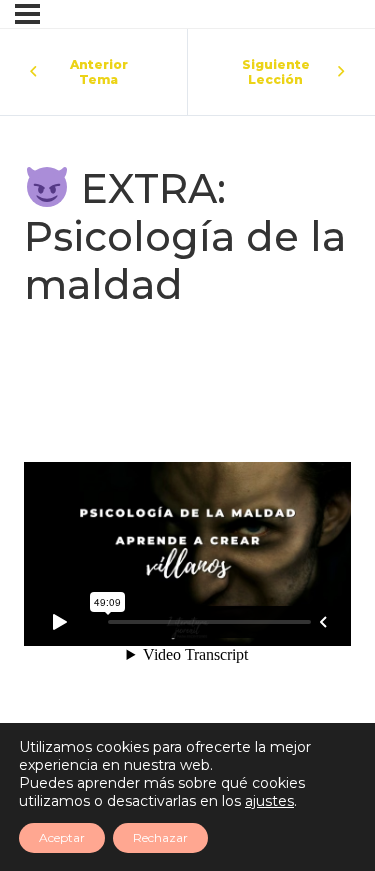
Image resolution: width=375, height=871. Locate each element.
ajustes (269, 801)
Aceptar (62, 837)
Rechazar (160, 837)
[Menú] (27, 14)
